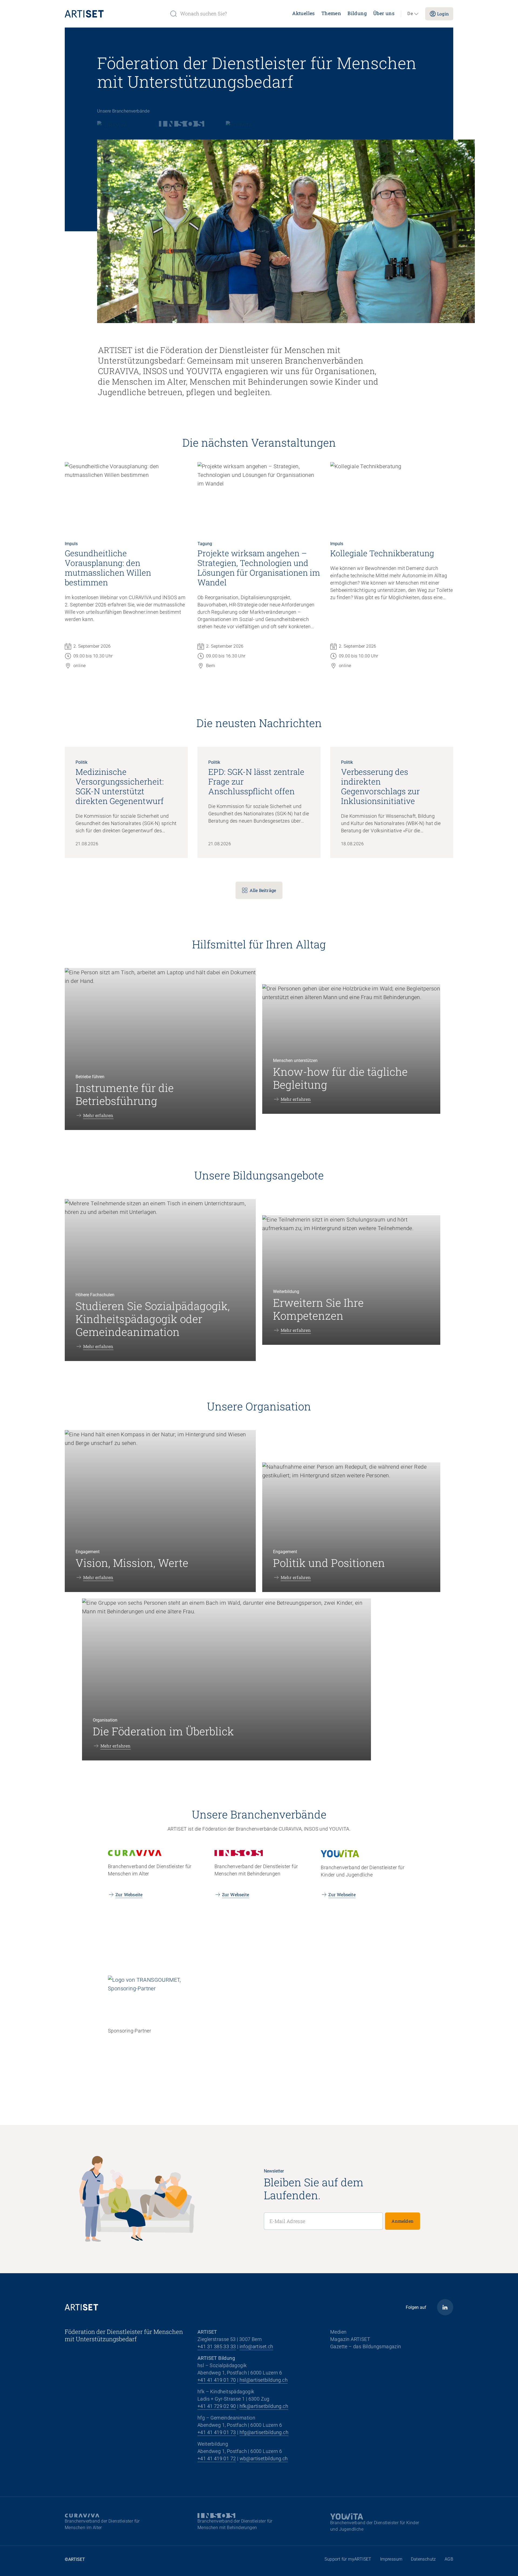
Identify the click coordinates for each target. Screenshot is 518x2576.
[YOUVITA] (240, 124)
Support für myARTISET (348, 2559)
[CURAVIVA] (117, 124)
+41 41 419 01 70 (217, 2380)
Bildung (357, 13)
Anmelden (403, 2221)
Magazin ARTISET (350, 2339)
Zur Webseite (129, 1894)
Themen (331, 13)
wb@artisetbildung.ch (264, 2458)
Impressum (391, 2559)
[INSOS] (182, 124)
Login (443, 14)
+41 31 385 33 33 (217, 2346)
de (410, 14)
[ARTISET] (115, 14)
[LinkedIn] (445, 2307)
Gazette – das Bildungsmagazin (366, 2346)
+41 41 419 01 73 (217, 2432)
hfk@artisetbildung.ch (264, 2406)
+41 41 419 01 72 (217, 2458)
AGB (449, 2559)
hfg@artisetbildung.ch (264, 2432)
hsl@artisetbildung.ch (264, 2380)
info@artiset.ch (256, 2346)
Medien (338, 2332)
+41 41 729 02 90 (217, 2406)
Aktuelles (304, 13)
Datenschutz (423, 2559)
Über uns (384, 13)
